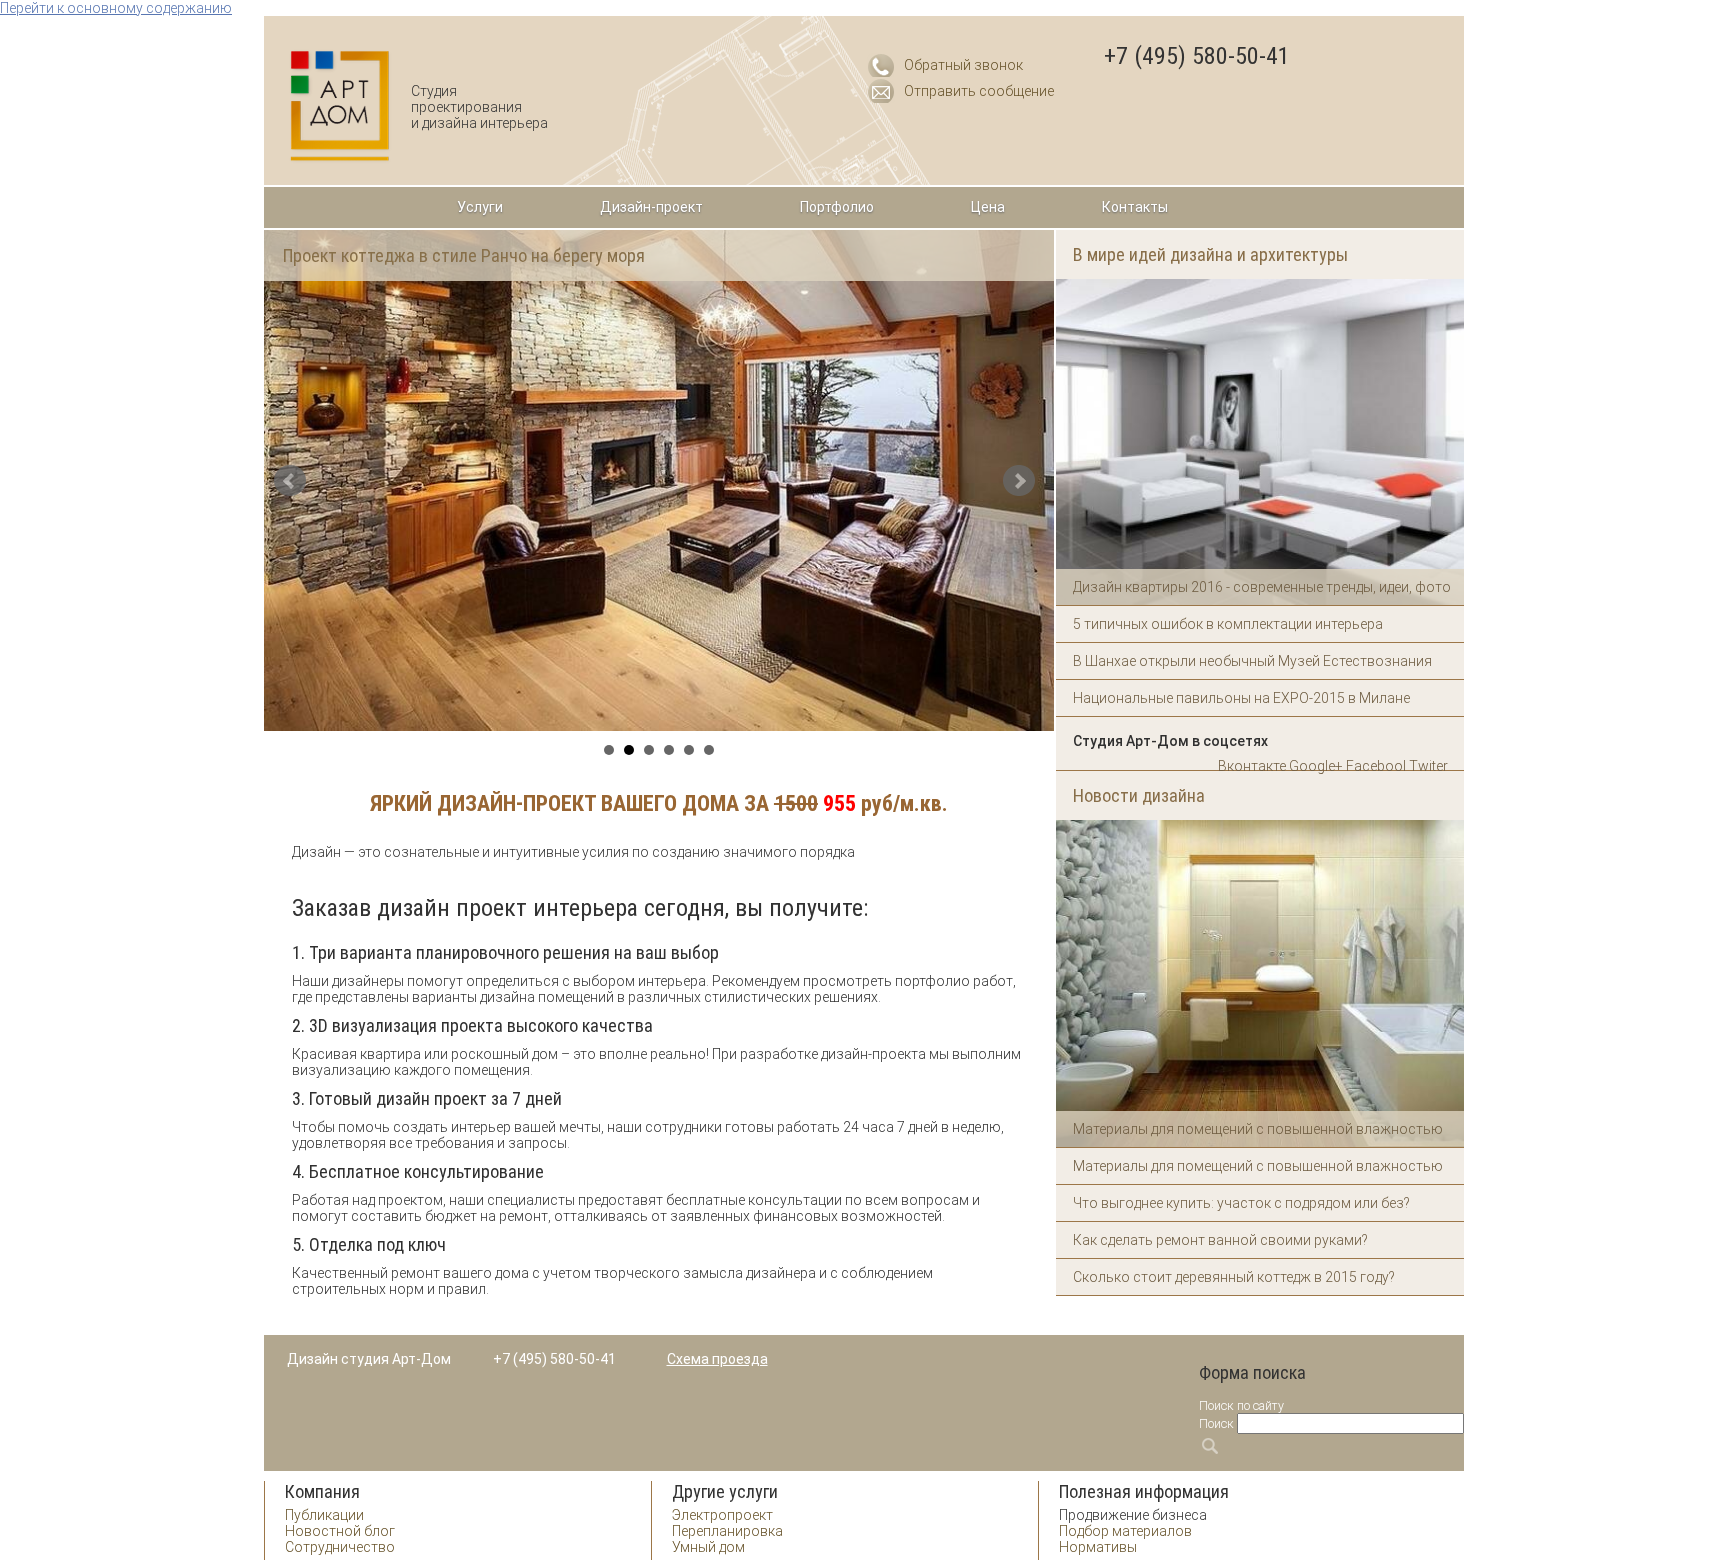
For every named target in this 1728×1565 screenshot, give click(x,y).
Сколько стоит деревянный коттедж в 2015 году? (1234, 1277)
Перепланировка (727, 1531)
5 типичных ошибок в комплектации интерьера (1228, 624)
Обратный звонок (963, 65)
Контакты (1135, 207)
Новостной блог (340, 1531)
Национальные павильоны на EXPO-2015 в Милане (1241, 698)
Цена (988, 207)
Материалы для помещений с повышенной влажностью (1258, 1129)
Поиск (1216, 1423)
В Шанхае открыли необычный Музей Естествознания (1252, 661)
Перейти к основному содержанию (116, 8)
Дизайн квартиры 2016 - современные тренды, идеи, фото (1262, 587)
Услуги (480, 207)
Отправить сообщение (979, 91)
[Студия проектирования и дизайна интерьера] (340, 106)
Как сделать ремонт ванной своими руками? (1220, 1240)
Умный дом (708, 1547)
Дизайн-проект (651, 207)
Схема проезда (717, 1359)
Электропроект (722, 1515)
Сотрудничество (340, 1547)
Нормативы (1098, 1547)
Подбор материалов (1125, 1531)
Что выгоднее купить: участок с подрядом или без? (1241, 1203)
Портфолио (837, 207)
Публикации (324, 1515)
